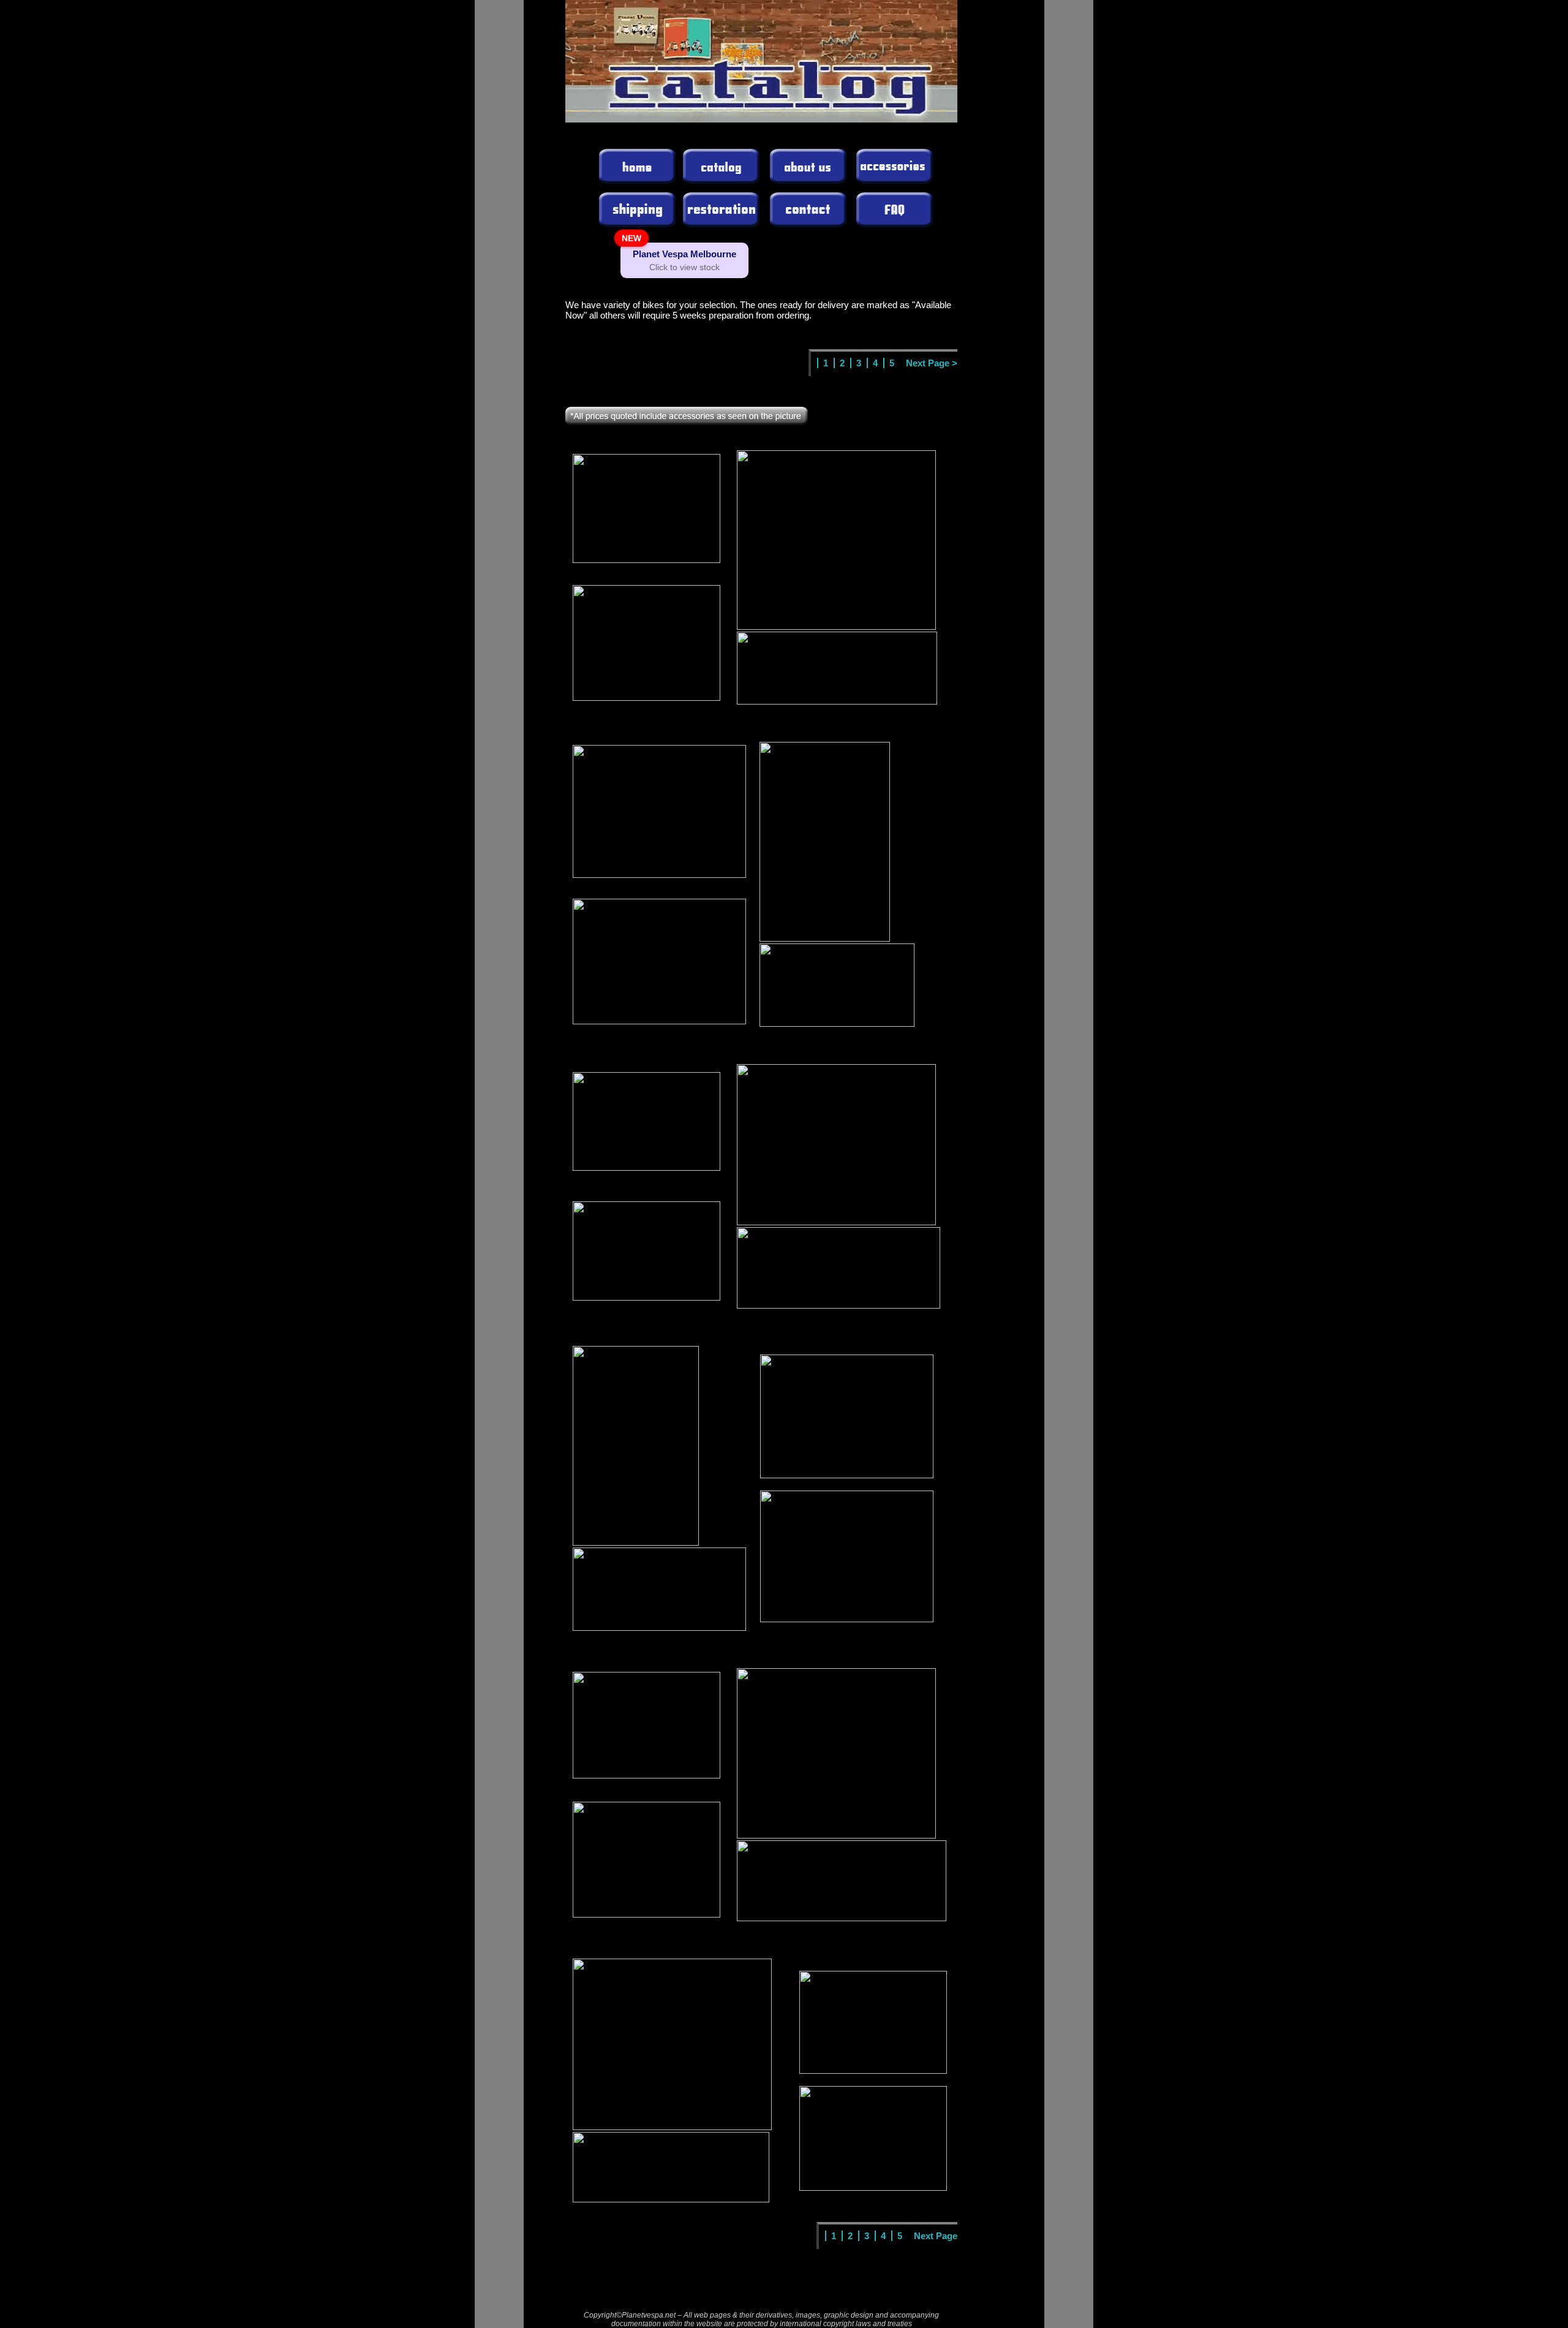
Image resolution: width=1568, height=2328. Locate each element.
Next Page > (932, 363)
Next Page (936, 2236)
